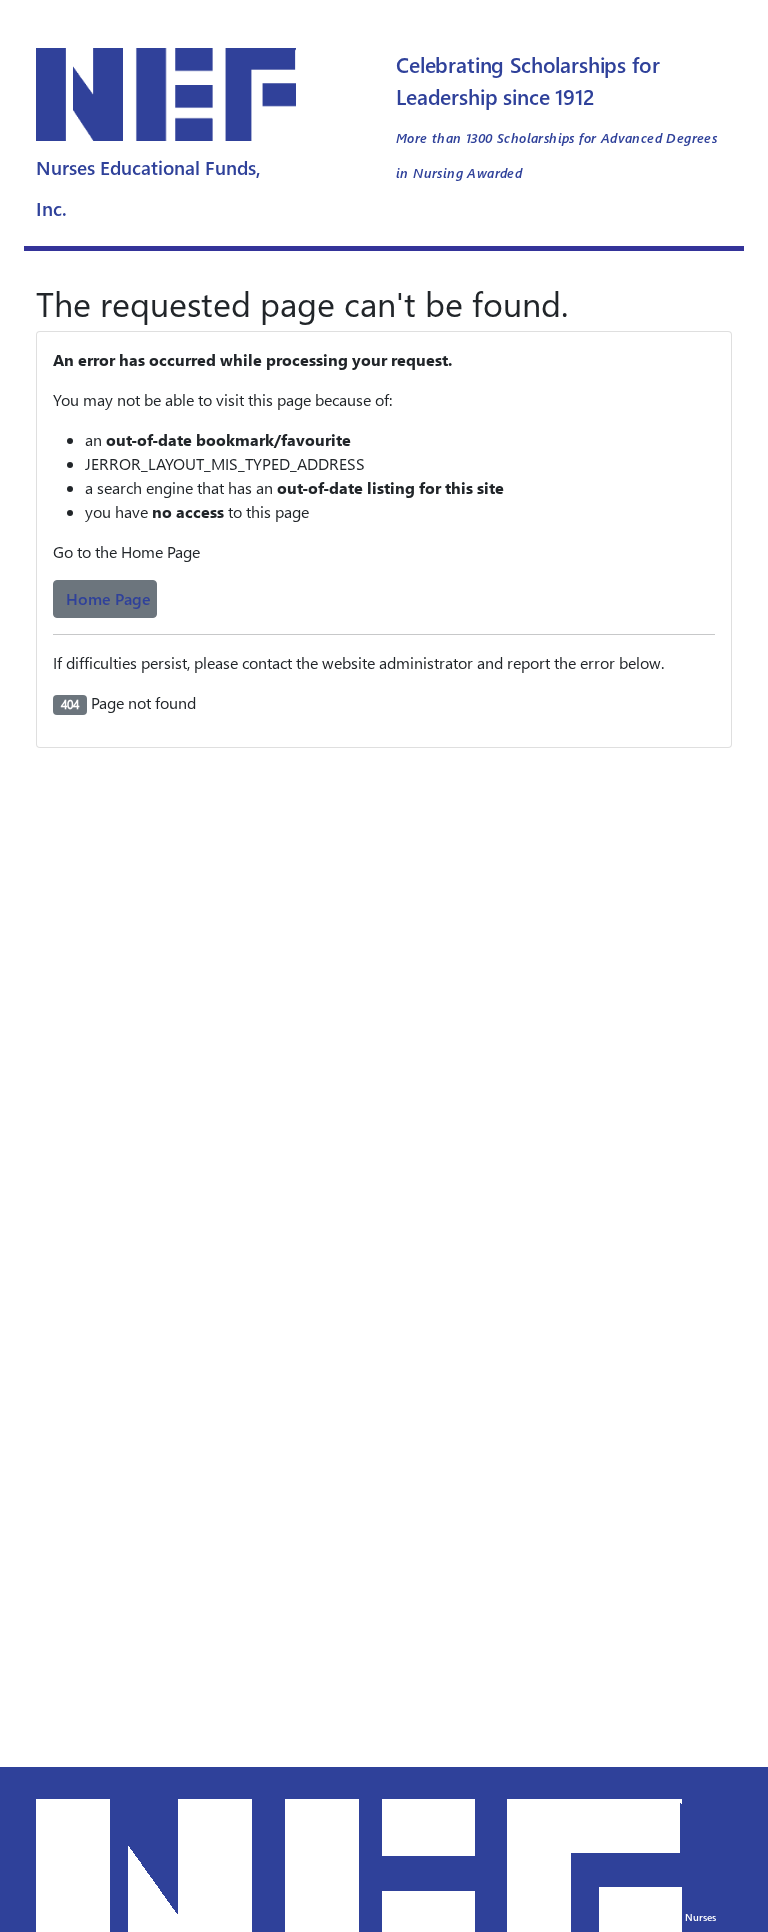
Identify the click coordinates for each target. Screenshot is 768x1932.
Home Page (108, 598)
